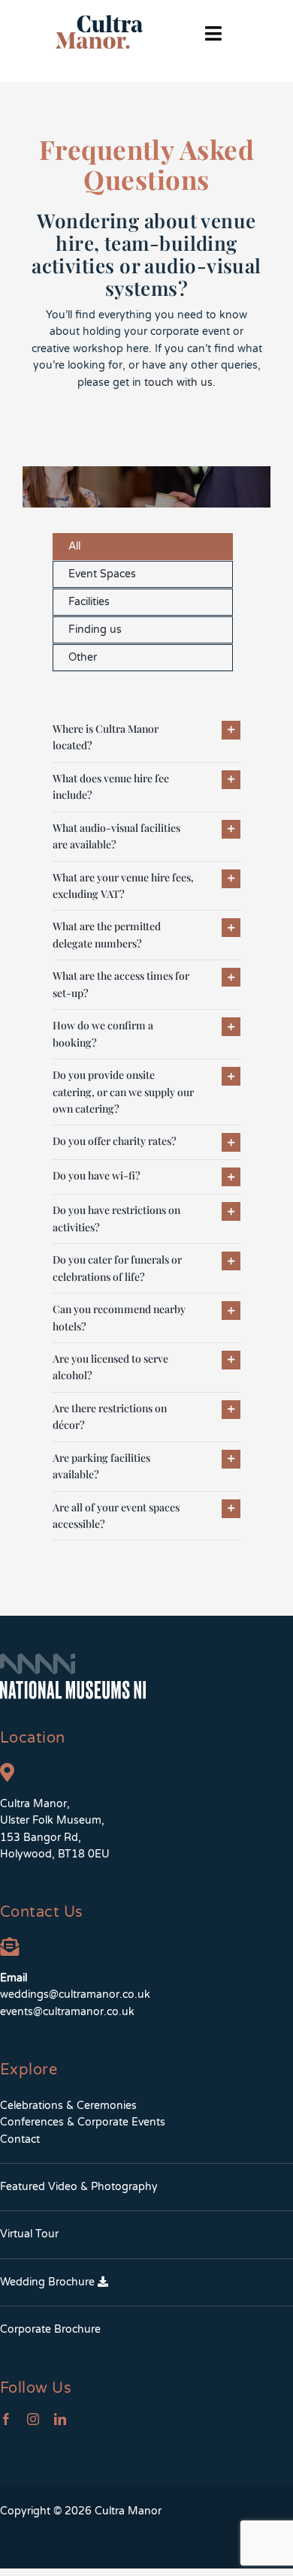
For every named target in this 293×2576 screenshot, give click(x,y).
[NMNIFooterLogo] (73, 1658)
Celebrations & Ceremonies (68, 2106)
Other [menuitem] (83, 657)
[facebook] (6, 2419)
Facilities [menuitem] (89, 602)
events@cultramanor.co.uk (67, 2012)
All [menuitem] (74, 546)
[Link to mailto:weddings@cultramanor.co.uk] (9, 1946)
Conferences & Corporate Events (83, 2122)
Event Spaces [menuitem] (102, 574)
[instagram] (33, 2419)
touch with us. (180, 383)
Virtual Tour (29, 2234)
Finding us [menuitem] (95, 630)
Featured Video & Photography (79, 2187)
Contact (20, 2139)
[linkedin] (60, 2419)
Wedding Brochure (49, 2282)
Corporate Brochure (50, 2329)
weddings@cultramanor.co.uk (75, 1995)
